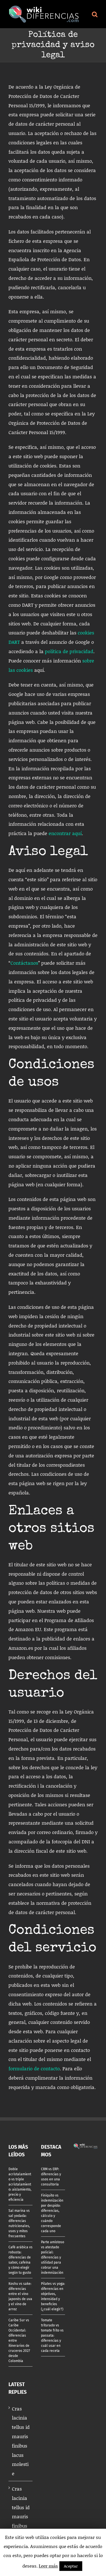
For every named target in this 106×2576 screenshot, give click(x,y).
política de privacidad (69, 651)
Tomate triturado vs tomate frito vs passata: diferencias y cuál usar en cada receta (52, 2335)
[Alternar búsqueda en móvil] (95, 14)
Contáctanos (24, 963)
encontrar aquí (65, 833)
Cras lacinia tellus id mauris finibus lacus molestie (21, 2441)
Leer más (48, 2566)
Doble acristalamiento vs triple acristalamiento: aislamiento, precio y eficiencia (20, 2184)
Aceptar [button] (71, 2566)
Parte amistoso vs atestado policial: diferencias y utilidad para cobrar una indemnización (53, 2257)
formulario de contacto (34, 2068)
